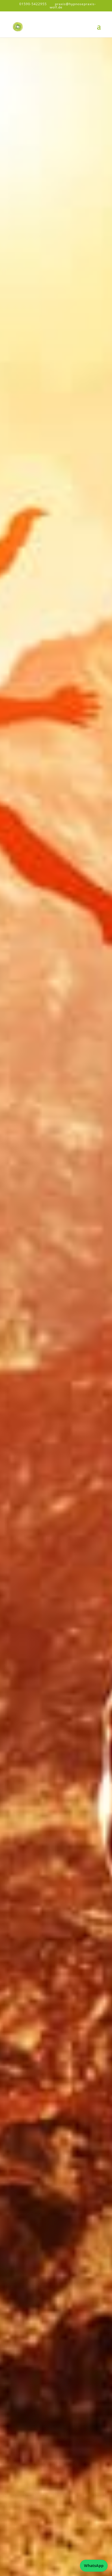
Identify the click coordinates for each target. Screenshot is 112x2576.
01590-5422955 (33, 4)
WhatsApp (94, 2566)
